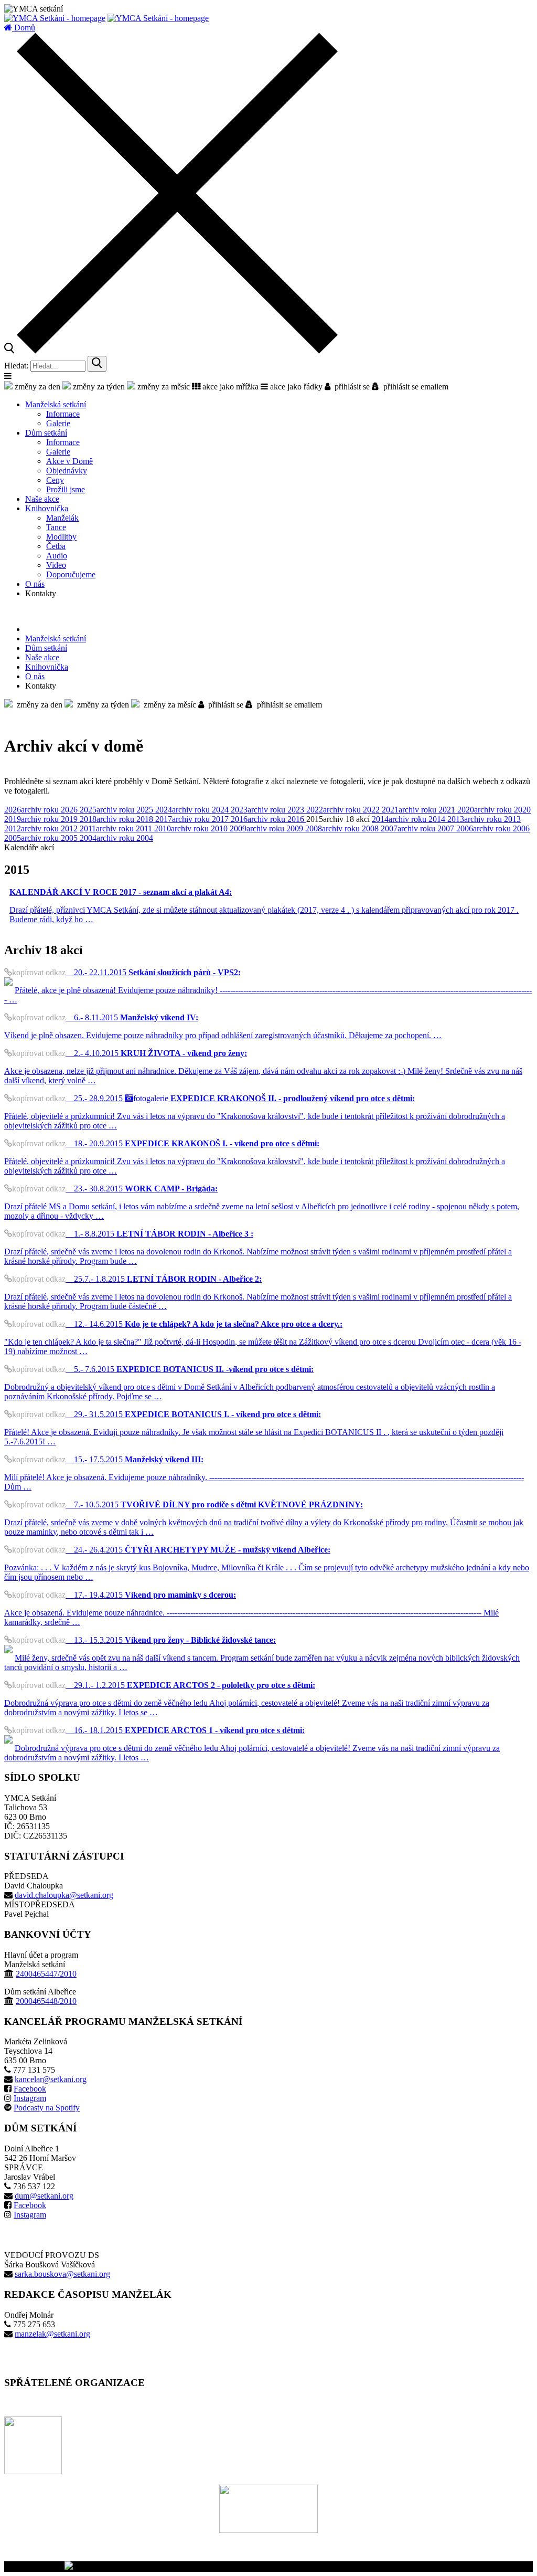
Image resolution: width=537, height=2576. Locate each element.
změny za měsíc (163, 387)
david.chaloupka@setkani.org (64, 1895)
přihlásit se (350, 387)
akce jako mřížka (229, 387)
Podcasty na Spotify (47, 2108)
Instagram (30, 2098)
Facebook (30, 2089)
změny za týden (98, 387)
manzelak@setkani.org (52, 2334)
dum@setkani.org (44, 2196)
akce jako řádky (295, 387)
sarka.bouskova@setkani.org (62, 2274)
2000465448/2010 (46, 2001)
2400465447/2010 (46, 1974)
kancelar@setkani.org (51, 2079)
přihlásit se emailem (414, 387)
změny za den (36, 387)
